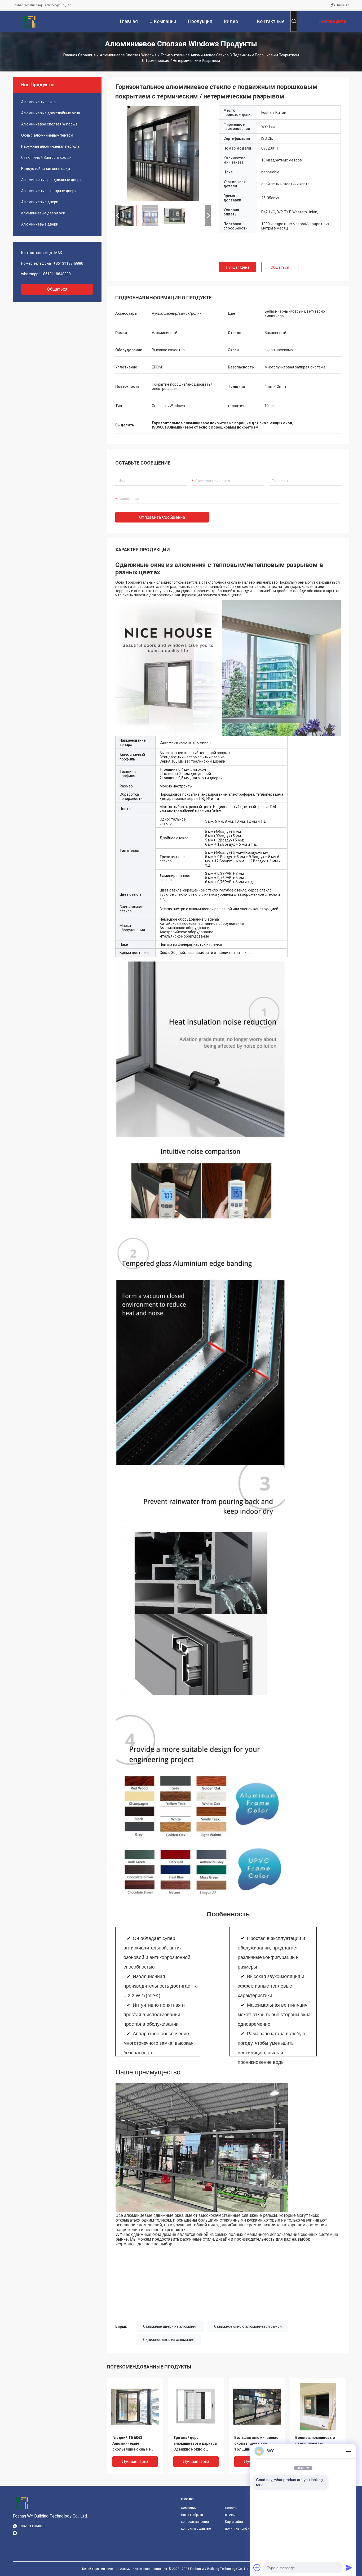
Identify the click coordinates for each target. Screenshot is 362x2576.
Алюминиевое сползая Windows (128, 55)
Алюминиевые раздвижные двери (51, 180)
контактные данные (196, 2529)
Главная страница (80, 55)
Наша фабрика (192, 2515)
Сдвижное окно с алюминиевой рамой (248, 2326)
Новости (231, 2508)
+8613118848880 (68, 263)
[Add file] (257, 2568)
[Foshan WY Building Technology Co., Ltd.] (30, 21)
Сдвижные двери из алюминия (170, 2326)
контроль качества (195, 2522)
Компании (189, 2508)
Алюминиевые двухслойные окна (51, 113)
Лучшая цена (238, 267)
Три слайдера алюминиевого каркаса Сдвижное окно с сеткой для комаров (195, 2444)
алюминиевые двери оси (43, 213)
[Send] (349, 2568)
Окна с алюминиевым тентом (47, 135)
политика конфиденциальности (243, 2529)
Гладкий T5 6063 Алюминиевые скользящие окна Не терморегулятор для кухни (132, 2444)
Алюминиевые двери (40, 202)
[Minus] (349, 2451)
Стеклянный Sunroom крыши (46, 157)
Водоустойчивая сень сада (46, 169)
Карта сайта (234, 2522)
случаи (230, 2515)
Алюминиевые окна (38, 102)
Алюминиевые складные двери (49, 191)
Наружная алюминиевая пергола (50, 146)
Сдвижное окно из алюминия (169, 2340)
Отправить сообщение (162, 517)
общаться (57, 289)
